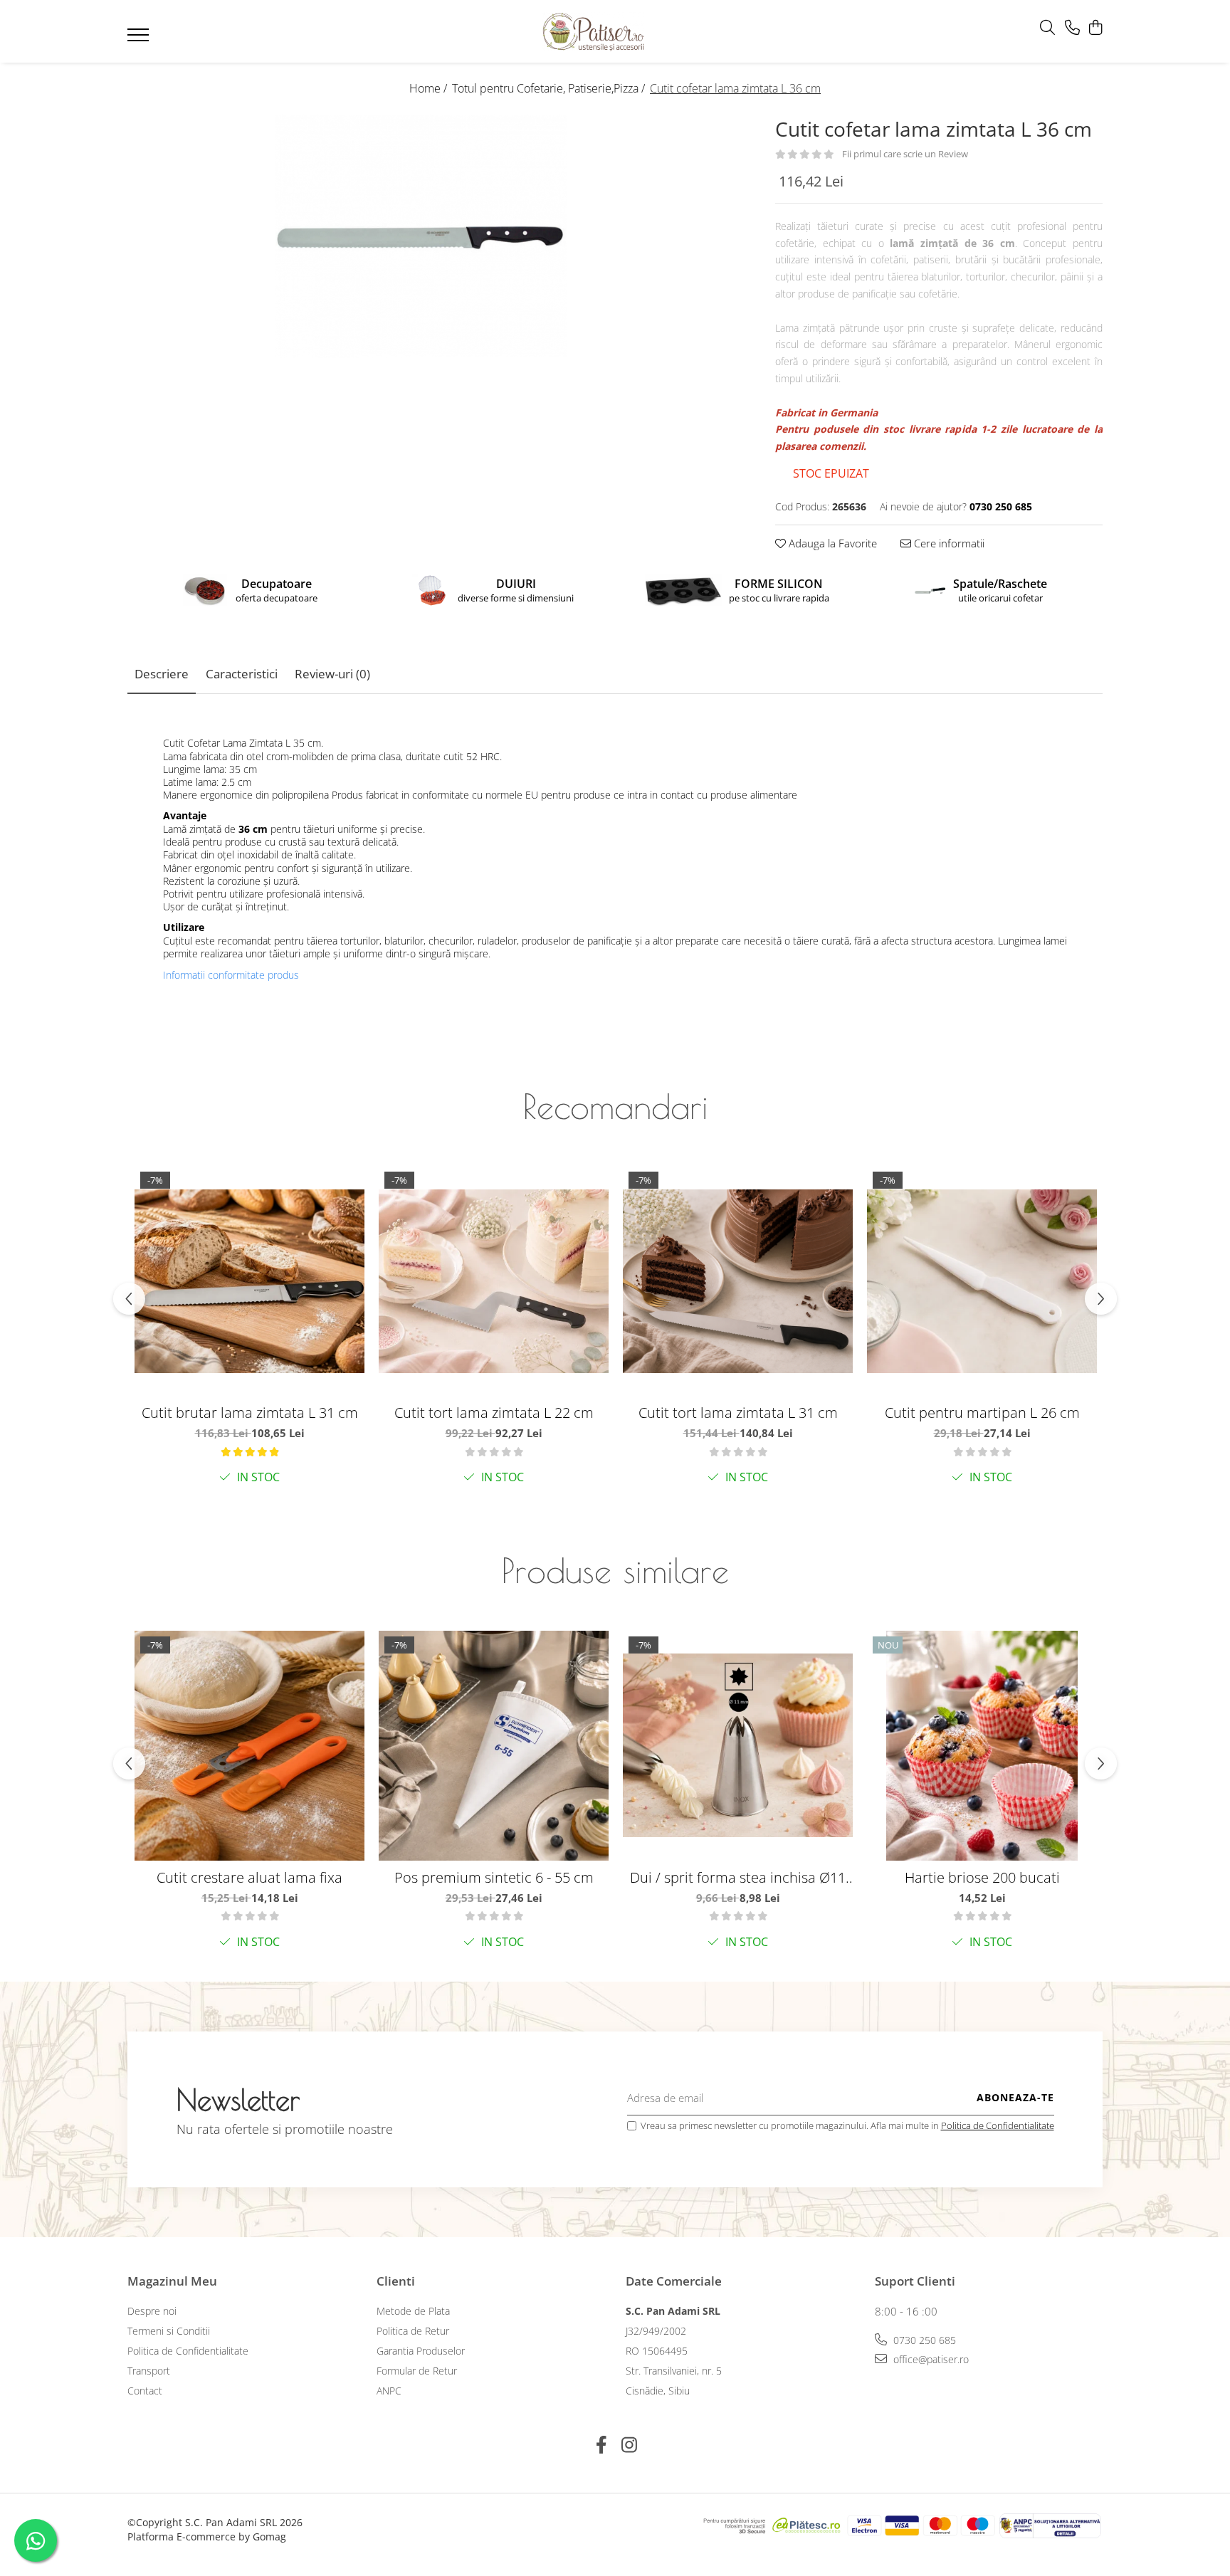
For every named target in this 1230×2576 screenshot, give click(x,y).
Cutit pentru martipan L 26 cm (982, 1413)
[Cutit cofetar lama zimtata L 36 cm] (421, 236)
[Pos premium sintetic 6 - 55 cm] (494, 1746)
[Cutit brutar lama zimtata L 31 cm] (249, 1281)
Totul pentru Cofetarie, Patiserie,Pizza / (550, 88)
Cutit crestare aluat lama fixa (249, 1877)
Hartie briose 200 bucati (982, 1877)
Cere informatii (948, 543)
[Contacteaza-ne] (1072, 28)
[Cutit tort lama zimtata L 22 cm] (494, 1281)
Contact (145, 2391)
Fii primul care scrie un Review (905, 154)
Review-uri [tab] (332, 674)
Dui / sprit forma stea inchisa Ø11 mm (738, 1877)
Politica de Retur (413, 2331)
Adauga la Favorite (831, 543)
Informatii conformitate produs (231, 975)
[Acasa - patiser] (594, 32)
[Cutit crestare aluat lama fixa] (249, 1746)
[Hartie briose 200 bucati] (982, 1746)
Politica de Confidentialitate (998, 2125)
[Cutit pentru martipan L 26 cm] (982, 1281)
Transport (149, 2371)
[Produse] (140, 39)
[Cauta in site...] (1047, 28)
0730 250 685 (923, 2340)
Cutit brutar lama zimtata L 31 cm (250, 1413)
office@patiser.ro (930, 2359)
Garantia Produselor (421, 2351)
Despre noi (152, 2311)
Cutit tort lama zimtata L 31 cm (738, 1413)
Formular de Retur (417, 2371)
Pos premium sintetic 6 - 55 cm (494, 1877)
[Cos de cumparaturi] (1095, 28)
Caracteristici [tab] (242, 674)
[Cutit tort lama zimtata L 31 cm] (738, 1281)
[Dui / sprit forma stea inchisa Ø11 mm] (738, 1746)
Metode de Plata (413, 2311)
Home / (430, 88)
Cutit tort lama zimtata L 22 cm (494, 1413)
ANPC (389, 2391)
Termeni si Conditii (169, 2331)
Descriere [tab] (162, 674)
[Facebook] (601, 2445)
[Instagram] (629, 2445)
